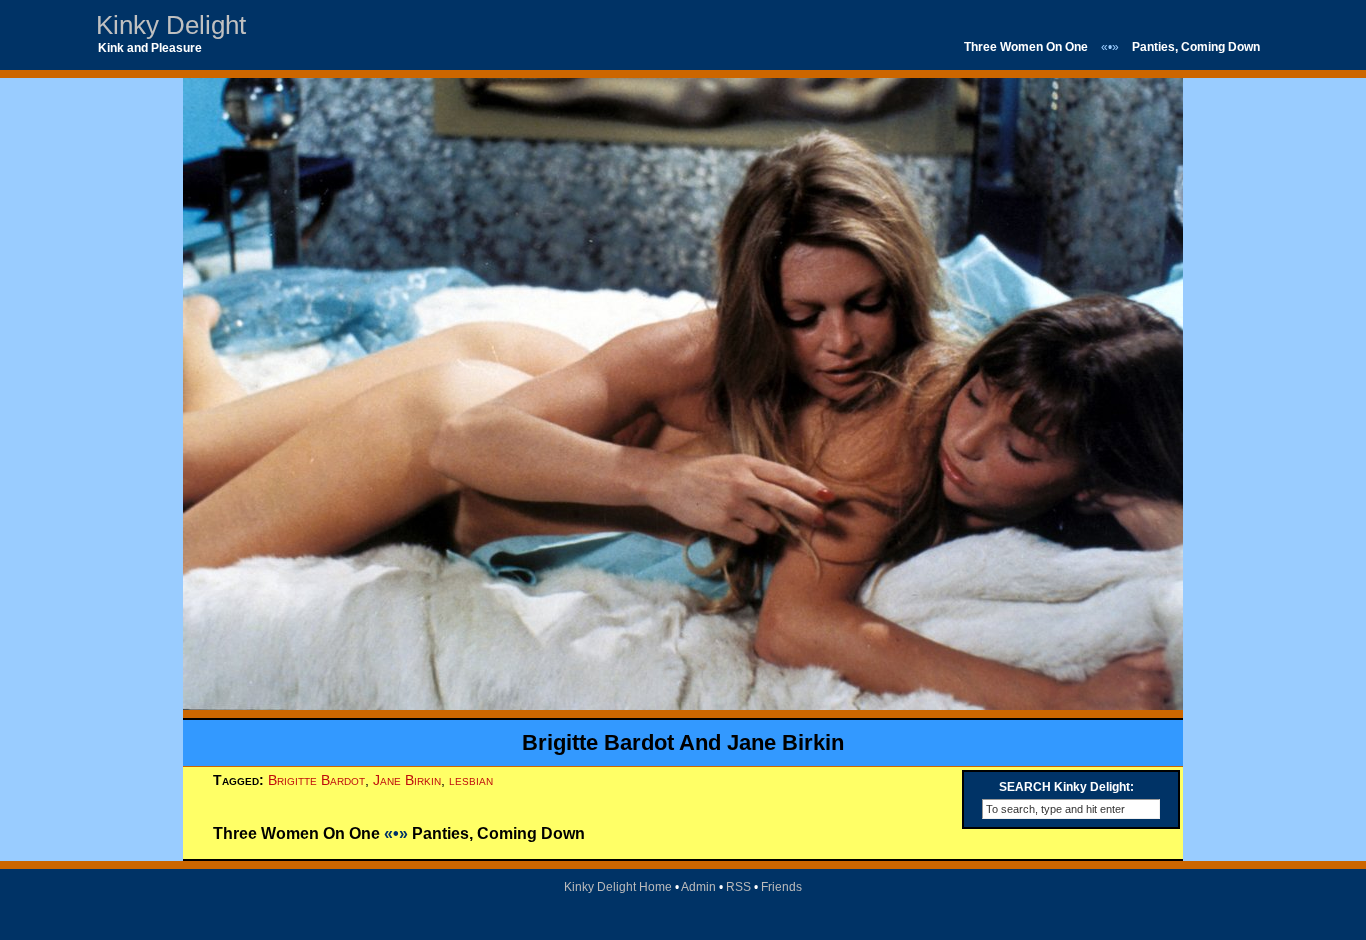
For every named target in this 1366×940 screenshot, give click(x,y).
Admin (698, 887)
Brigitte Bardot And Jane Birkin (683, 742)
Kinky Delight (171, 25)
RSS (738, 887)
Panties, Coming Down (1196, 47)
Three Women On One (1026, 47)
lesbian (471, 780)
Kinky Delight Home (618, 887)
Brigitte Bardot (316, 780)
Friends (781, 887)
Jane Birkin (407, 780)
